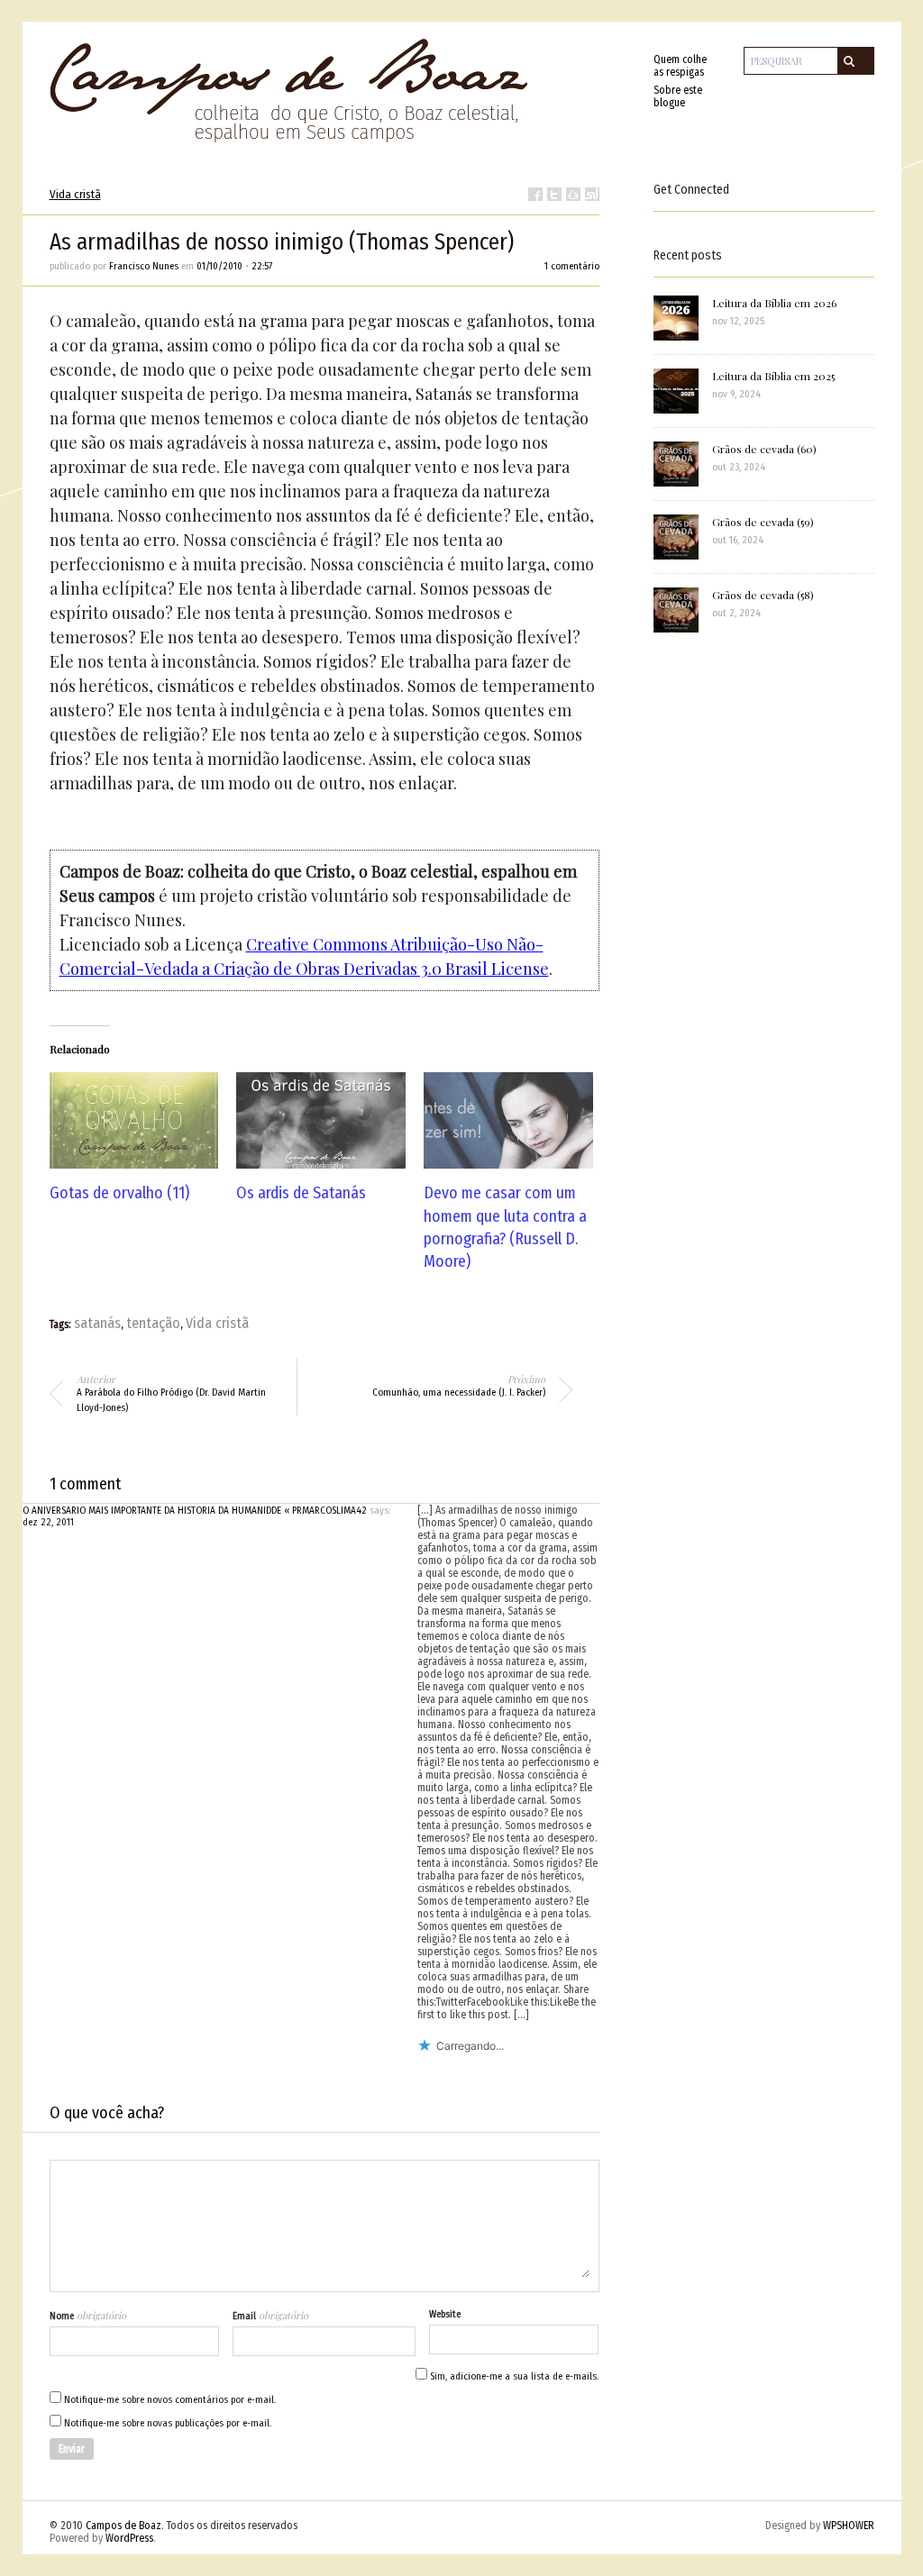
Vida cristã (75, 194)
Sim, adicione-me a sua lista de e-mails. (513, 2376)
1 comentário (572, 266)
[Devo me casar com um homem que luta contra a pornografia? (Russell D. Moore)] (508, 1120)
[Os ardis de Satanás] (321, 1120)
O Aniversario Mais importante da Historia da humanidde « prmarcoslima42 (195, 1511)
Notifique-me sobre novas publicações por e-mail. (168, 2423)
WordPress (129, 2538)
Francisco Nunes (144, 266)
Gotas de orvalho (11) (119, 1193)
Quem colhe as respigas (680, 66)
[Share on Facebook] (535, 194)
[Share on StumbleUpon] (592, 194)
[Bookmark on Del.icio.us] (573, 194)
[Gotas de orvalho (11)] (134, 1120)
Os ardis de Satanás (301, 1193)
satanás (97, 1323)
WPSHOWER (849, 2526)
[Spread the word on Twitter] (554, 194)
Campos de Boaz (123, 2526)
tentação (153, 1323)
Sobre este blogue (678, 96)
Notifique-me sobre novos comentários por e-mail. (170, 2400)
